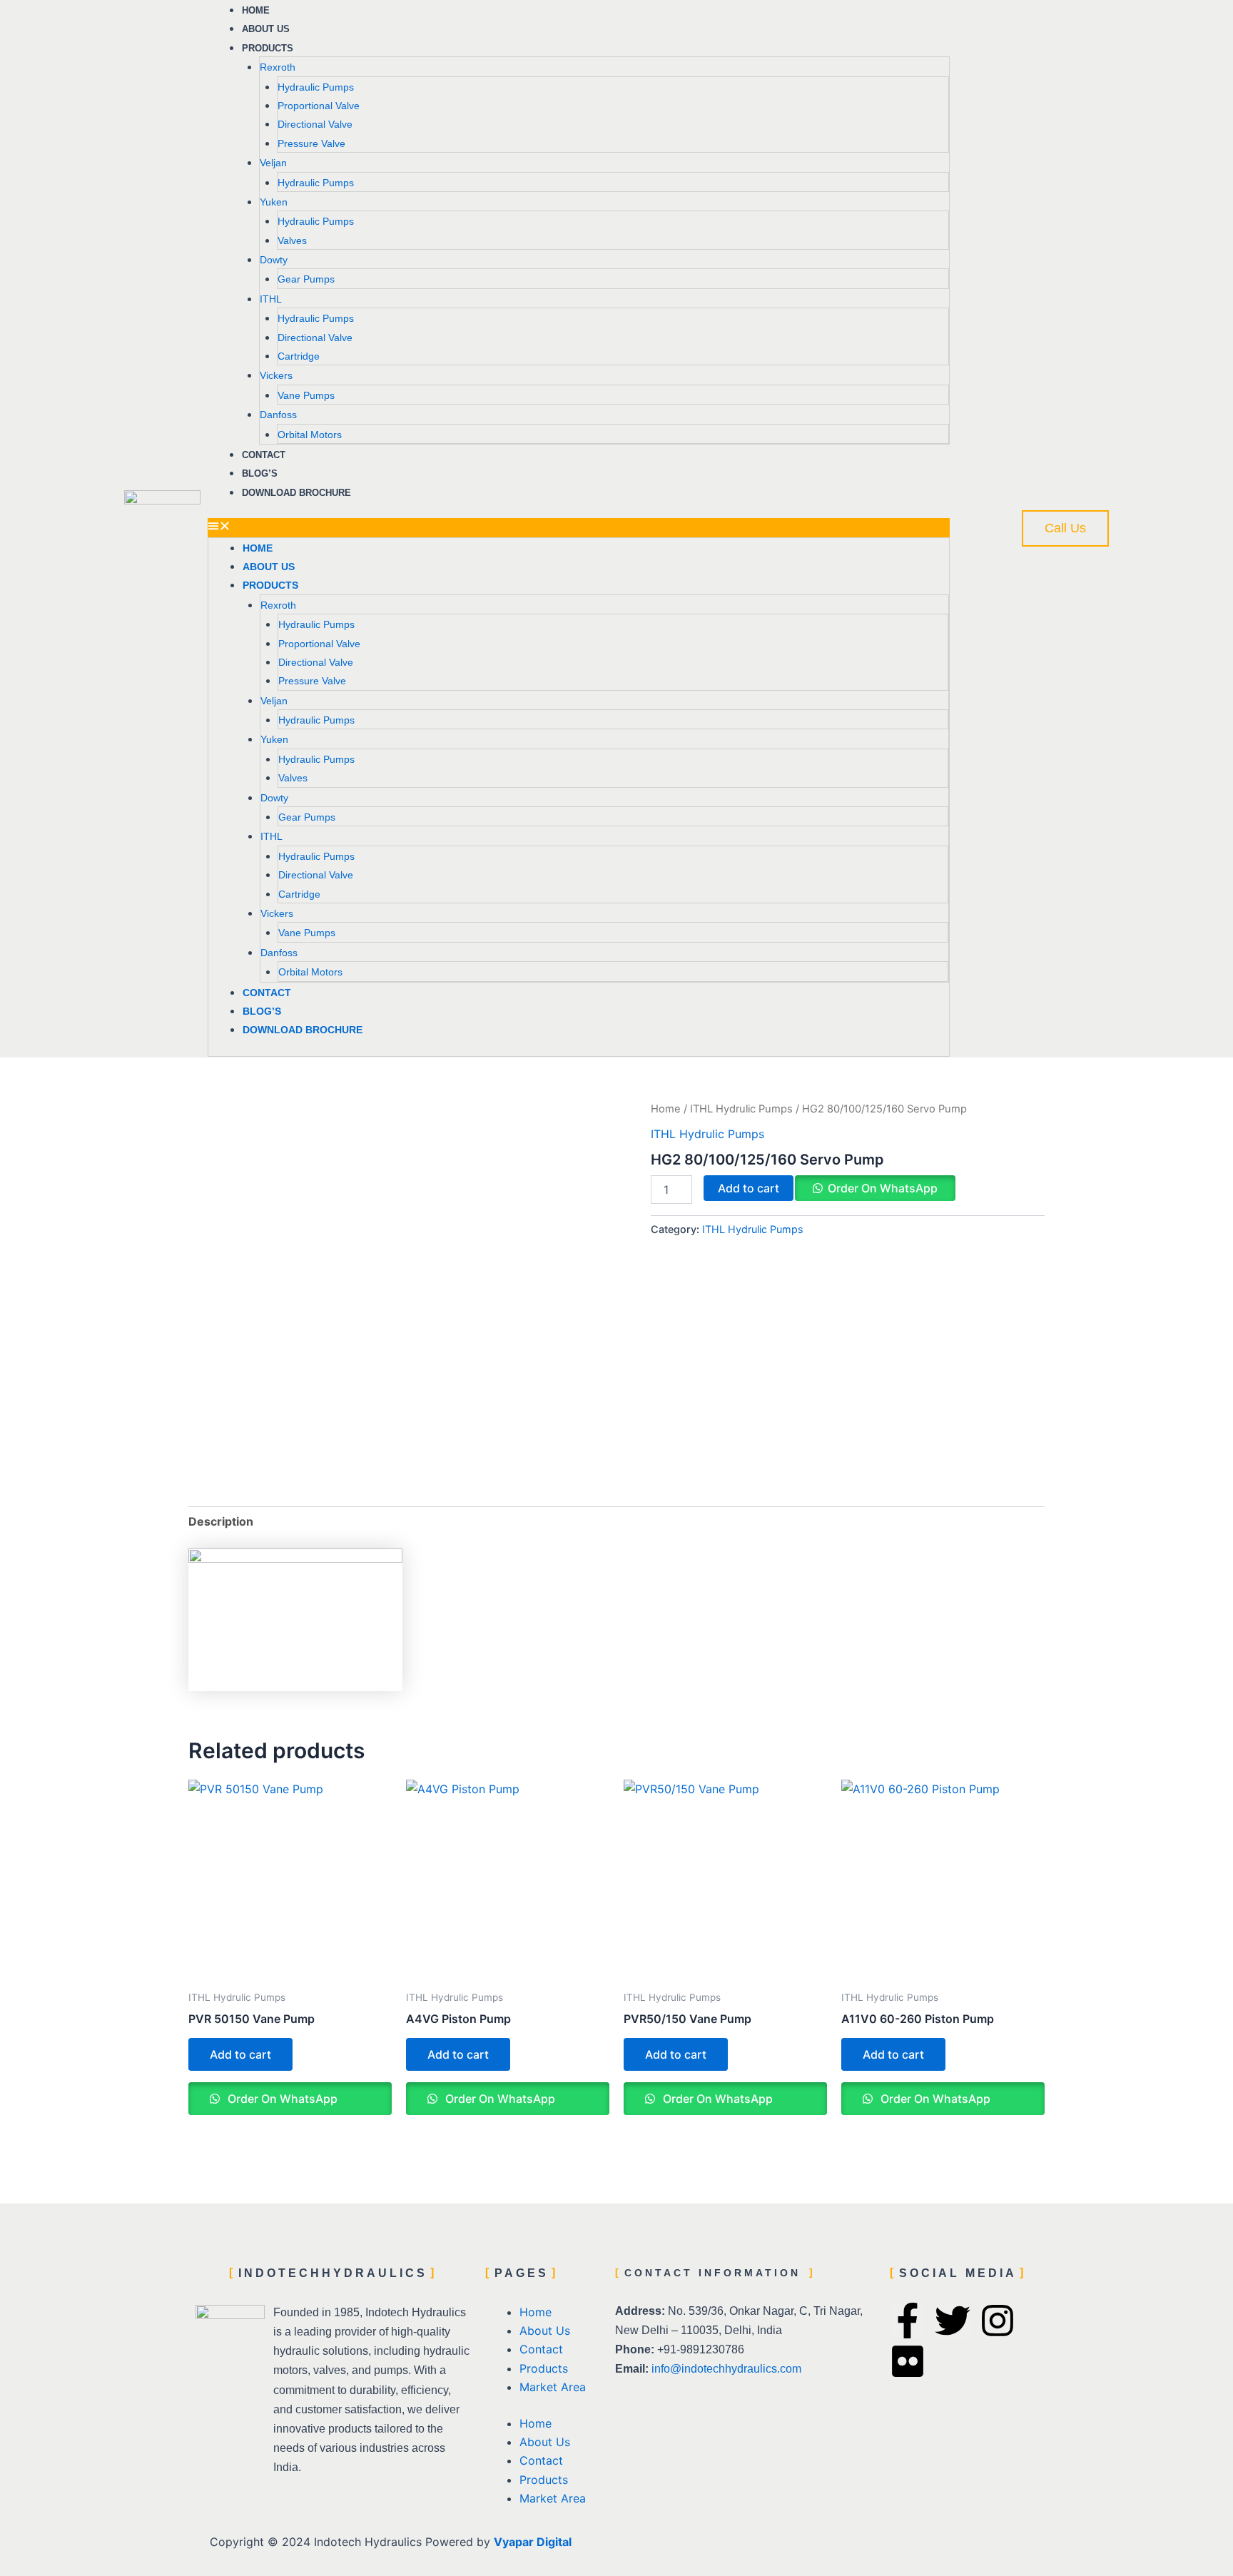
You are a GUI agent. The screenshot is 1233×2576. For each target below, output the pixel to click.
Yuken (274, 202)
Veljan (273, 163)
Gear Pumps (306, 279)
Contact (267, 993)
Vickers (276, 375)
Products (268, 48)
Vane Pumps (306, 395)
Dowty (274, 260)
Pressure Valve (311, 143)
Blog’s (262, 1011)
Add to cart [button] (240, 2054)
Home (258, 548)
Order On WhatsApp (883, 1188)
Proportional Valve (319, 106)
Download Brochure (296, 493)
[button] (579, 527)
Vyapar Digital (533, 2542)
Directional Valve (315, 124)
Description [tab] (221, 1521)
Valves (292, 240)
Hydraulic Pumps (316, 87)
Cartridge (299, 356)
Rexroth (278, 67)
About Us (269, 567)
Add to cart (749, 1188)
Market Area (553, 2387)
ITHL (271, 299)
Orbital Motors (310, 435)
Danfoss (278, 415)
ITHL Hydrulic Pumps (741, 1109)
